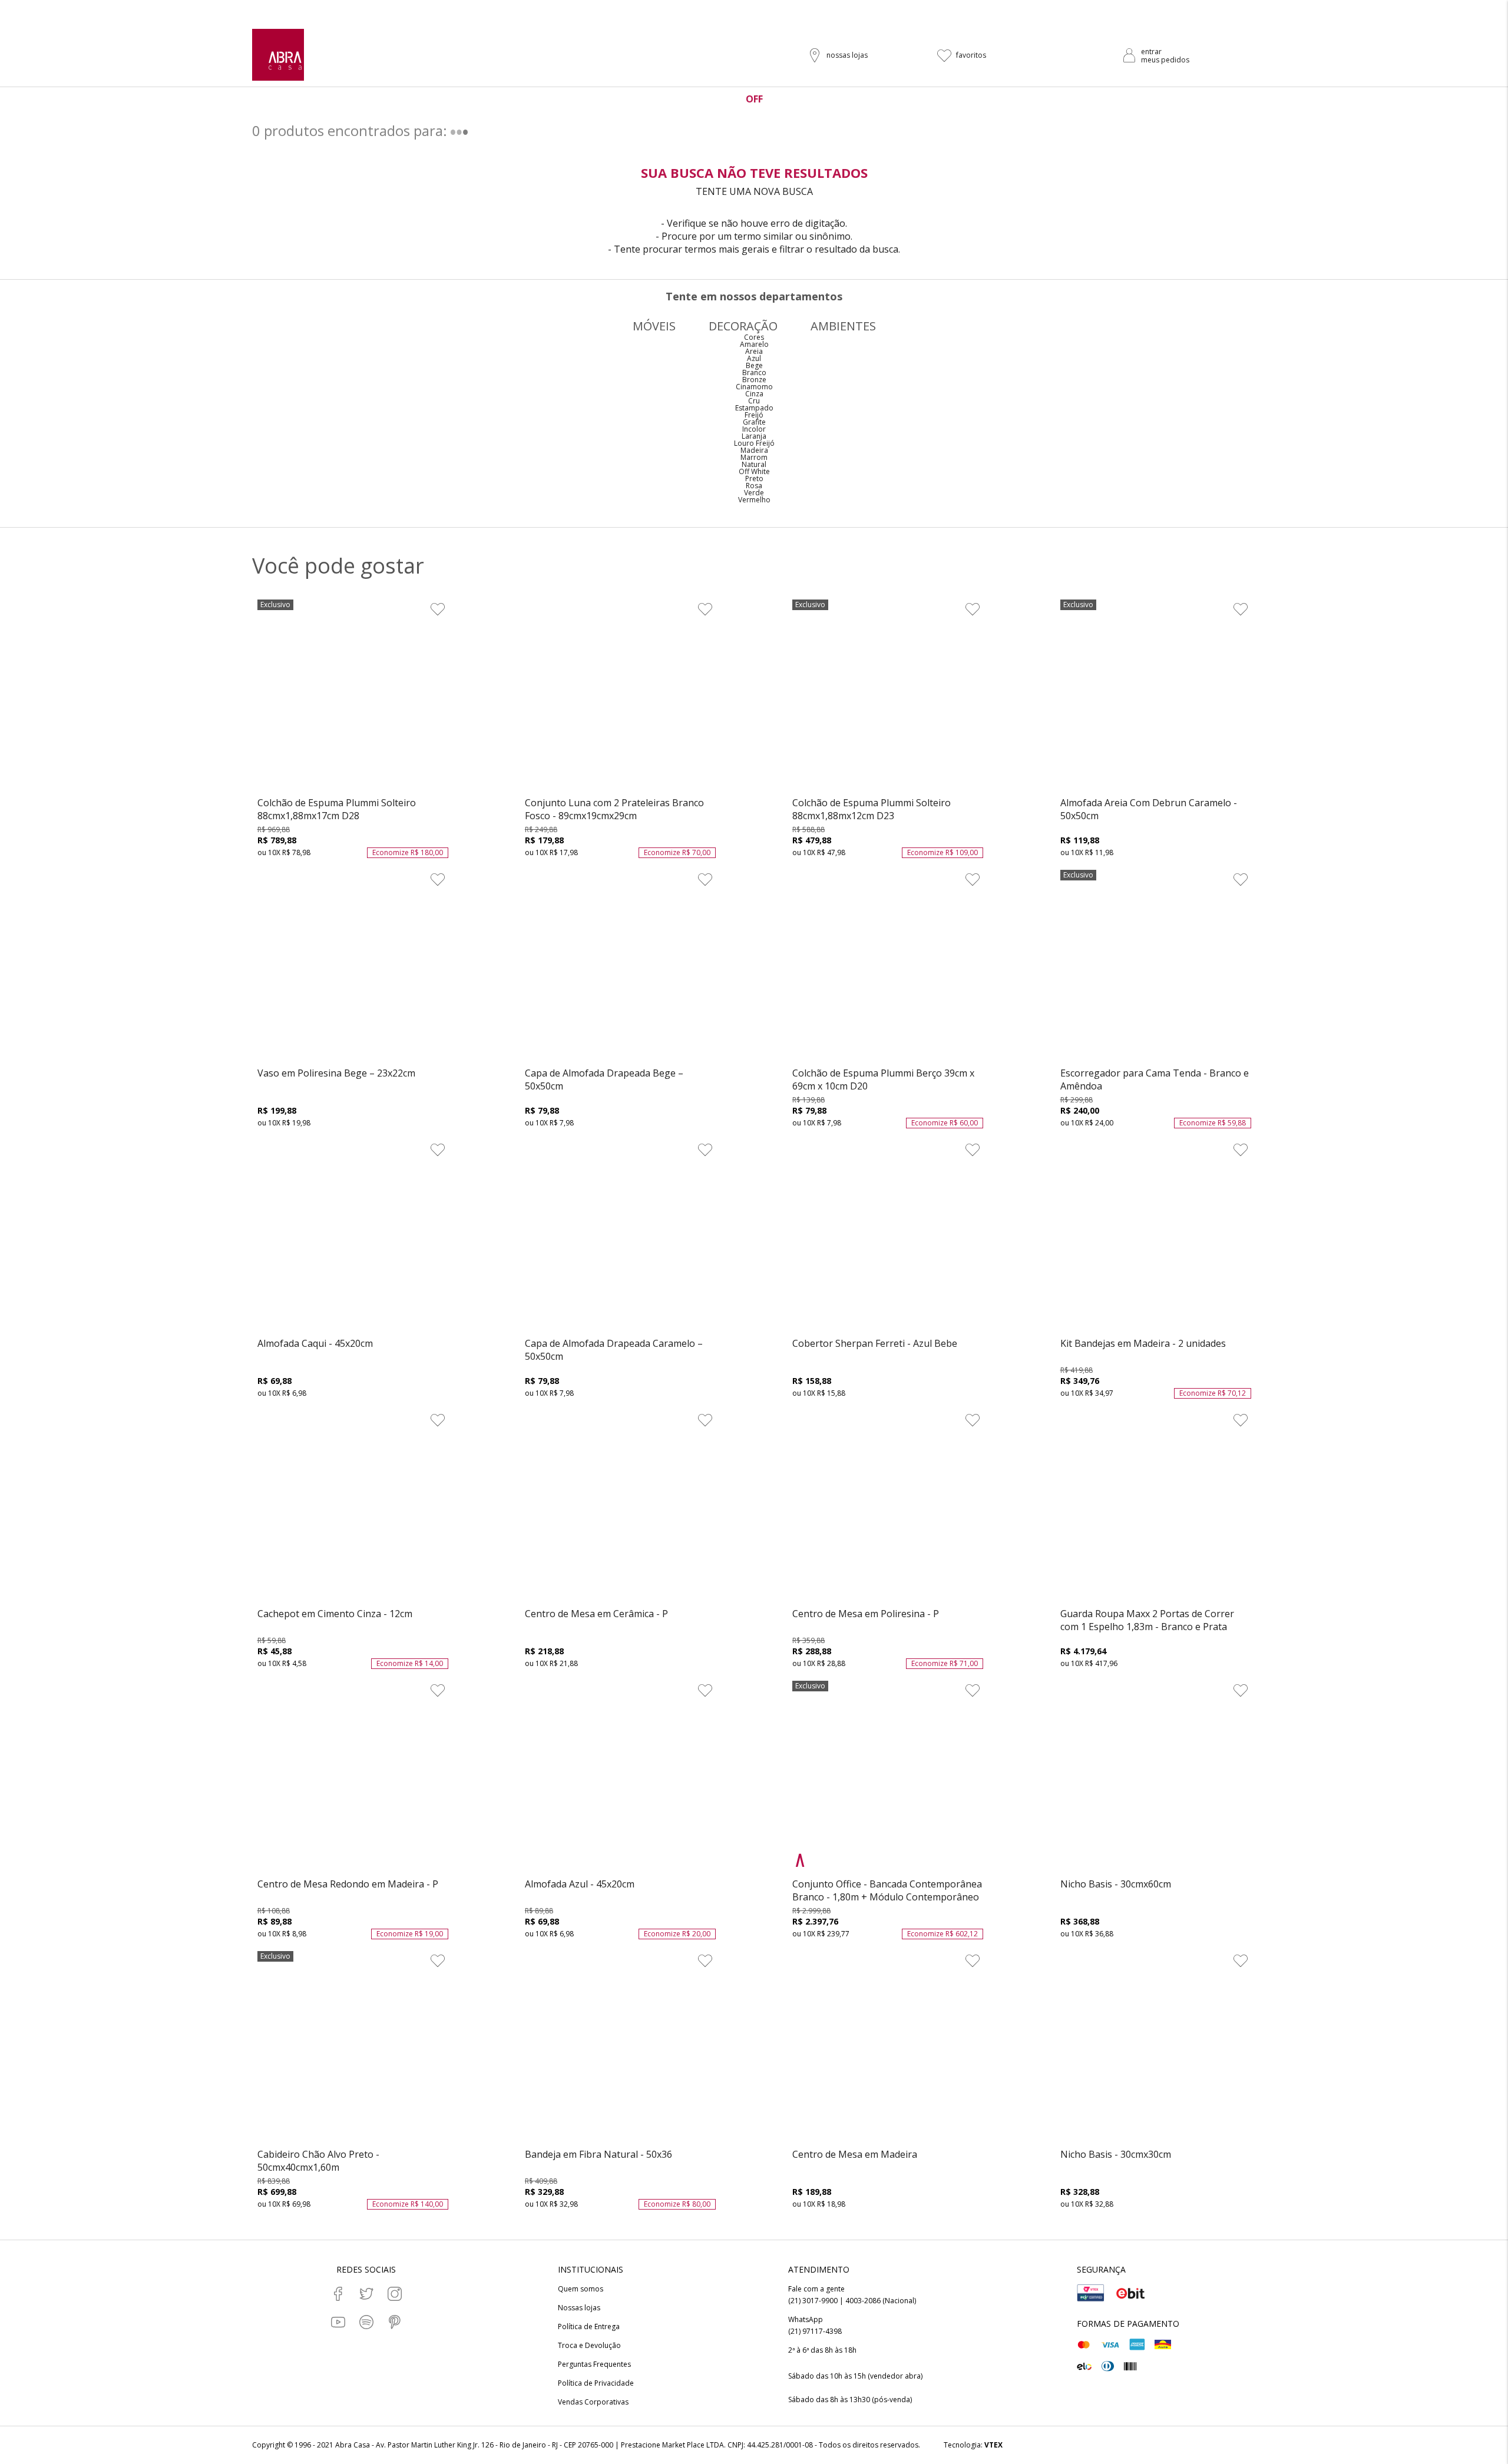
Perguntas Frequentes (594, 2364)
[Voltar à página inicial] (278, 55)
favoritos (971, 55)
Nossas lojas (579, 2308)
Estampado (754, 408)
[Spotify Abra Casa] (366, 2322)
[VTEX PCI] (1091, 2293)
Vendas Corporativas (593, 2402)
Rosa (754, 486)
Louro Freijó (754, 443)
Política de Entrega (589, 2327)
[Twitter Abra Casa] (366, 2294)
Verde (754, 493)
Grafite (754, 422)
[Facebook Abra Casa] (338, 2294)
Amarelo (754, 344)
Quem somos (581, 2289)
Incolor (754, 429)
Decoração (743, 326)
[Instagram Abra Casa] (395, 2294)
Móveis (654, 326)
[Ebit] (1130, 2293)
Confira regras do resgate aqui (836, 10)
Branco (754, 372)
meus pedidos (1165, 60)
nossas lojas (847, 55)
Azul (754, 358)
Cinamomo (754, 387)
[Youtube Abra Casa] (338, 2322)
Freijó (754, 415)
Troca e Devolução (589, 2346)
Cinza (754, 394)
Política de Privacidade (596, 2383)
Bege (754, 365)
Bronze (754, 380)
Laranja (754, 436)
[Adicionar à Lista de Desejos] (438, 609)
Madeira (754, 450)
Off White (754, 471)
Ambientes (843, 326)
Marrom (754, 457)
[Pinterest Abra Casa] (395, 2322)
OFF (754, 99)
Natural (754, 464)
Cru (754, 401)
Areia (754, 351)
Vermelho (754, 500)
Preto (754, 478)
